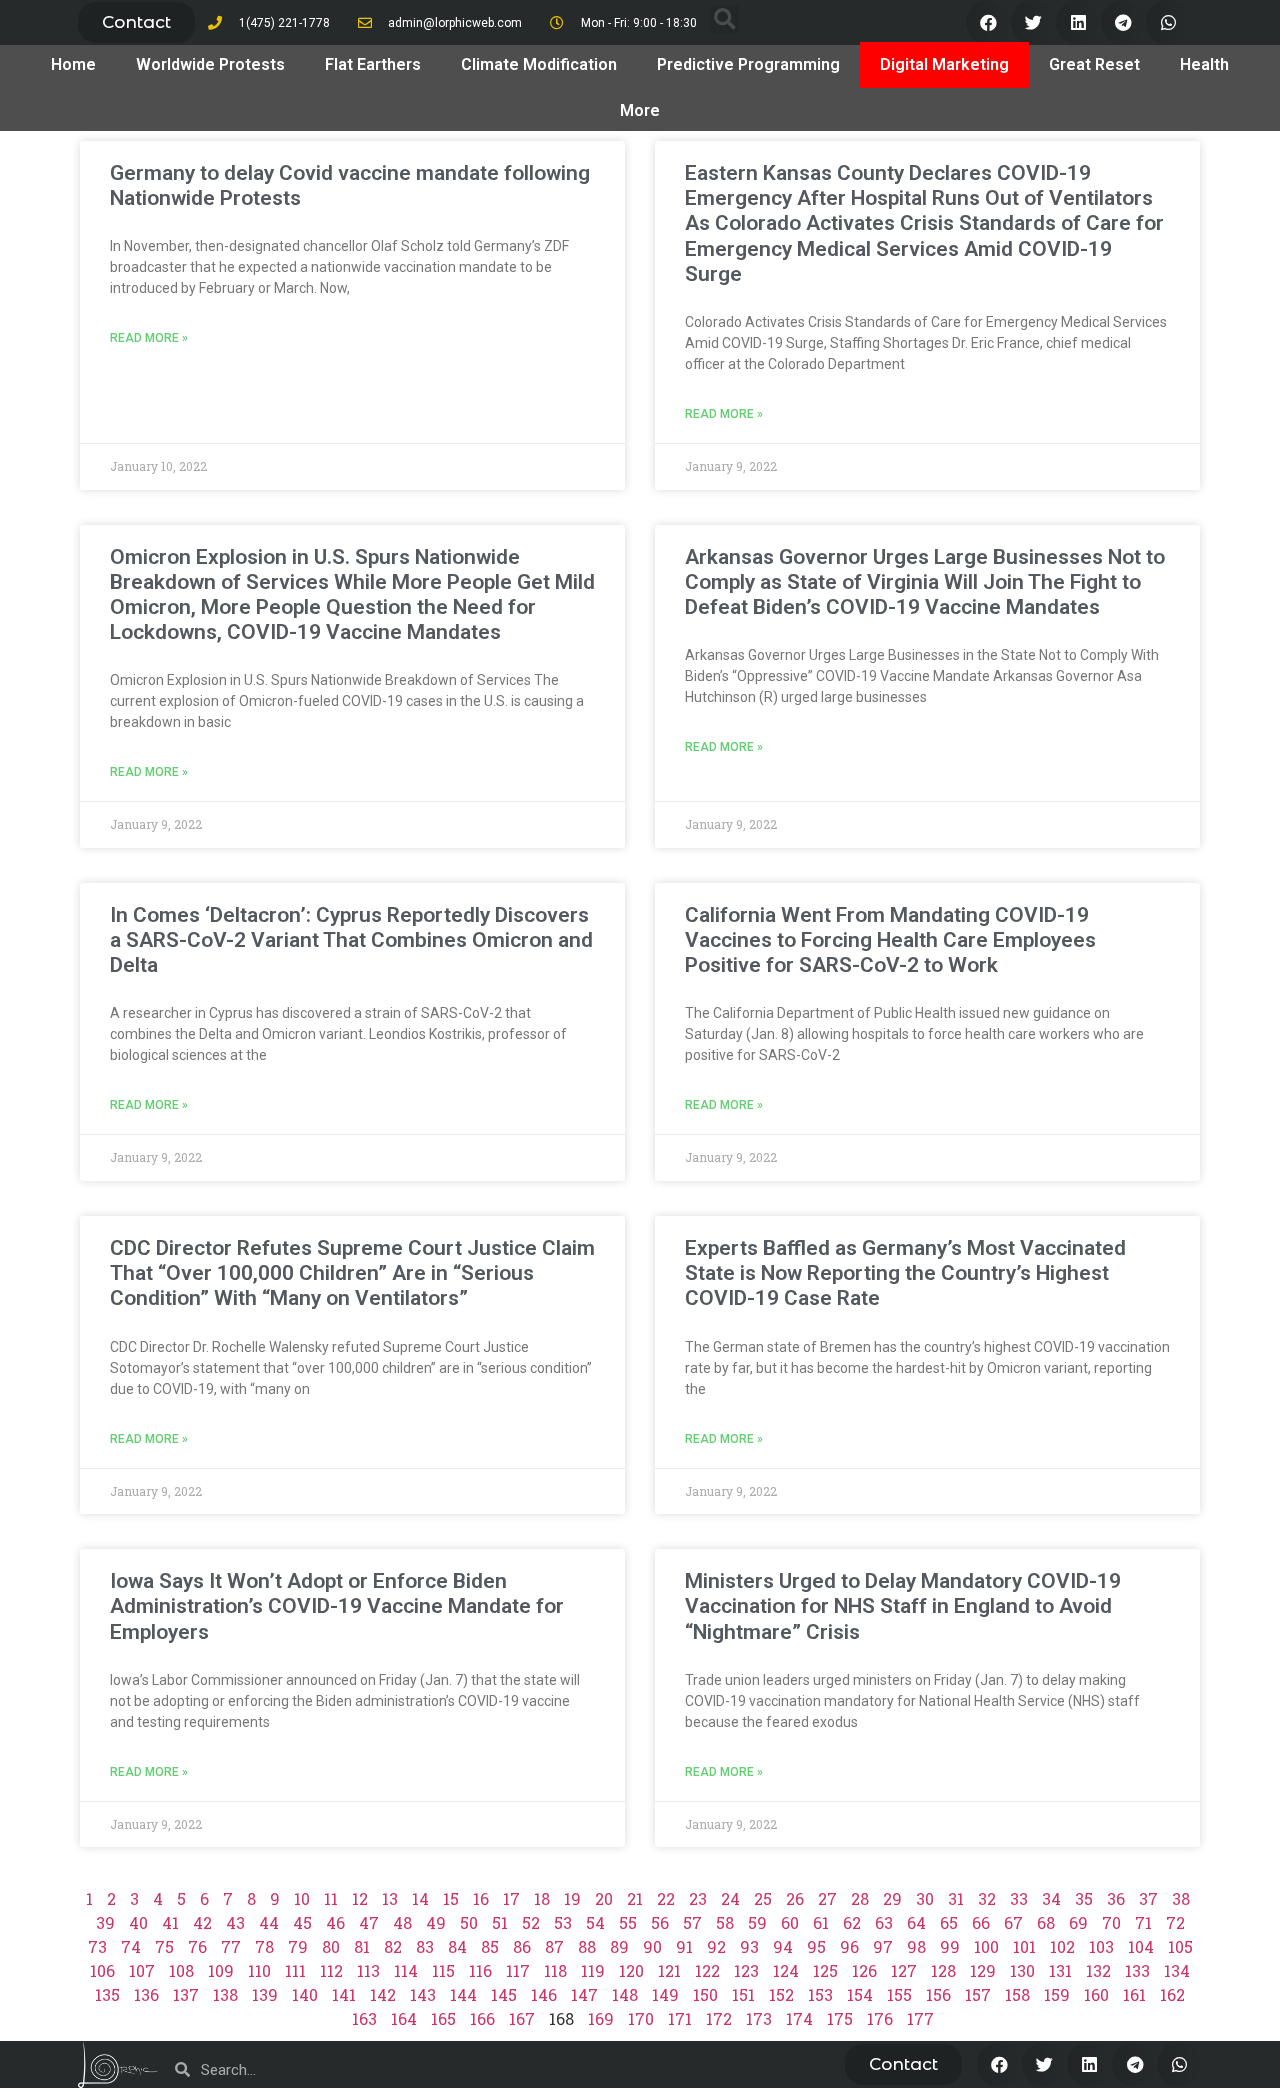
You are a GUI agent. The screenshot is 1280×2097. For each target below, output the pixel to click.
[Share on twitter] (1033, 22)
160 (1096, 1994)
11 (331, 1898)
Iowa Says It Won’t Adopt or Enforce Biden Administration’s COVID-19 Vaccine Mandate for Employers (337, 1606)
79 (298, 1946)
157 (978, 1994)
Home (73, 64)
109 (221, 1970)
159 (1057, 1994)
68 (1046, 1922)
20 (604, 1898)
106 (102, 1970)
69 (1078, 1922)
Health (1204, 64)
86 (522, 1946)
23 (698, 1898)
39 (105, 1922)
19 (572, 1898)
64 (916, 1922)
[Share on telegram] (1123, 22)
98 (916, 1946)
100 (986, 1946)
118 (555, 1970)
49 (436, 1922)
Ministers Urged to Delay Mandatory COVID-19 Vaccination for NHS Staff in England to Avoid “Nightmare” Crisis (903, 1606)
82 (393, 1946)
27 (827, 1898)
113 (368, 1970)
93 (749, 1946)
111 (295, 1970)
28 (860, 1898)
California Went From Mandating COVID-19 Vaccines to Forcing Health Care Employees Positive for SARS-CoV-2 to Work (890, 940)
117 (518, 1970)
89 (619, 1946)
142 (383, 1994)
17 (511, 1898)
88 (587, 1946)
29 (892, 1898)
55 (628, 1922)
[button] (136, 22)
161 (1134, 1994)
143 (423, 1994)
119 (593, 1970)
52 (531, 1922)
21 (635, 1898)
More (640, 110)
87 (554, 1946)
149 (665, 1994)
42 (202, 1922)
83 (425, 1946)
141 (344, 1994)
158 (1017, 1994)
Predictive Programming (748, 64)
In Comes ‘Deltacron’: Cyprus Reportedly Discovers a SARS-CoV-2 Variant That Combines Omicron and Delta (351, 940)
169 (601, 2018)
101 (1024, 1946)
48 (402, 1922)
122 (707, 1970)
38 (1181, 1898)
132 (1098, 1970)
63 (884, 1922)
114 (406, 1970)
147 (584, 1994)
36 (1116, 1898)
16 (481, 1898)
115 (443, 1970)
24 (730, 1898)
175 (840, 2018)
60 (790, 1922)
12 (360, 1898)
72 (1175, 1922)
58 (725, 1922)
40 (138, 1922)
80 (331, 1946)
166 (482, 2018)
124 (786, 1970)
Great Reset (1094, 64)
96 (849, 1946)
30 (925, 1898)
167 (522, 2018)
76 (197, 1946)
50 (469, 1922)
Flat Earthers (373, 64)
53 (563, 1922)
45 (302, 1922)
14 (420, 1898)
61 (821, 1922)
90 (652, 1946)
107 (142, 1970)
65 (949, 1922)
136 (146, 1994)
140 (305, 1994)
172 (719, 2018)
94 (783, 1946)
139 (265, 1994)
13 (390, 1898)
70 (1111, 1922)
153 (820, 1994)
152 (781, 1994)
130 (1022, 1970)
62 (852, 1922)
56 (660, 1922)
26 (795, 1898)
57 (692, 1922)
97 (883, 1946)
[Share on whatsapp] (1168, 22)
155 (899, 1994)
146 (544, 1994)
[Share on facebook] (988, 22)
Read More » (149, 338)
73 (97, 1946)
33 (1019, 1898)
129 (983, 1970)
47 (369, 1922)
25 (763, 1898)
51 (500, 1922)
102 (1062, 1946)
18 (542, 1898)
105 (1180, 1946)
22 (666, 1898)
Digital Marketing (944, 64)
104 (1141, 1946)
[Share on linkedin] (1078, 22)
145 (504, 1994)
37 (1148, 1898)
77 (231, 1946)
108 (181, 1970)
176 (880, 2018)
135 (107, 1994)
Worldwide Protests (210, 64)
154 (860, 1994)
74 (131, 1946)
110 (259, 1970)
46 (335, 1922)
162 (1172, 1994)
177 (920, 2018)
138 (225, 1994)
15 (451, 1898)
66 (981, 1922)
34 (1051, 1898)
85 (490, 1946)
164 (404, 2018)
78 (264, 1946)
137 (186, 1994)
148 (625, 1994)
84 (457, 1946)
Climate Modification (539, 64)
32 (987, 1898)
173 (759, 2018)
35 (1084, 1898)
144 (463, 1994)
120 (631, 1970)
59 (757, 1922)
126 (864, 1970)
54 (595, 1922)
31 (956, 1898)
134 (1177, 1970)
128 (943, 1970)
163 (364, 2018)
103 (1101, 1946)
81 (362, 1946)
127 (904, 1970)
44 (269, 1922)
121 (669, 1970)
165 (443, 2018)
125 (825, 1970)
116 (480, 1970)
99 (950, 1946)
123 (746, 1970)
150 (705, 1994)
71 (1143, 1922)
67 (1013, 1922)
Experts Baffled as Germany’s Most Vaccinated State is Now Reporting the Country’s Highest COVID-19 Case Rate (905, 1273)
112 (331, 1970)
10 (302, 1898)
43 (235, 1922)
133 (1137, 1970)
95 (816, 1946)
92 (716, 1946)
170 (641, 2018)
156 (938, 1994)
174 (799, 2018)
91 (684, 1946)
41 (170, 1922)
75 (164, 1946)
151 (743, 1994)
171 (680, 2018)
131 (1060, 1970)
